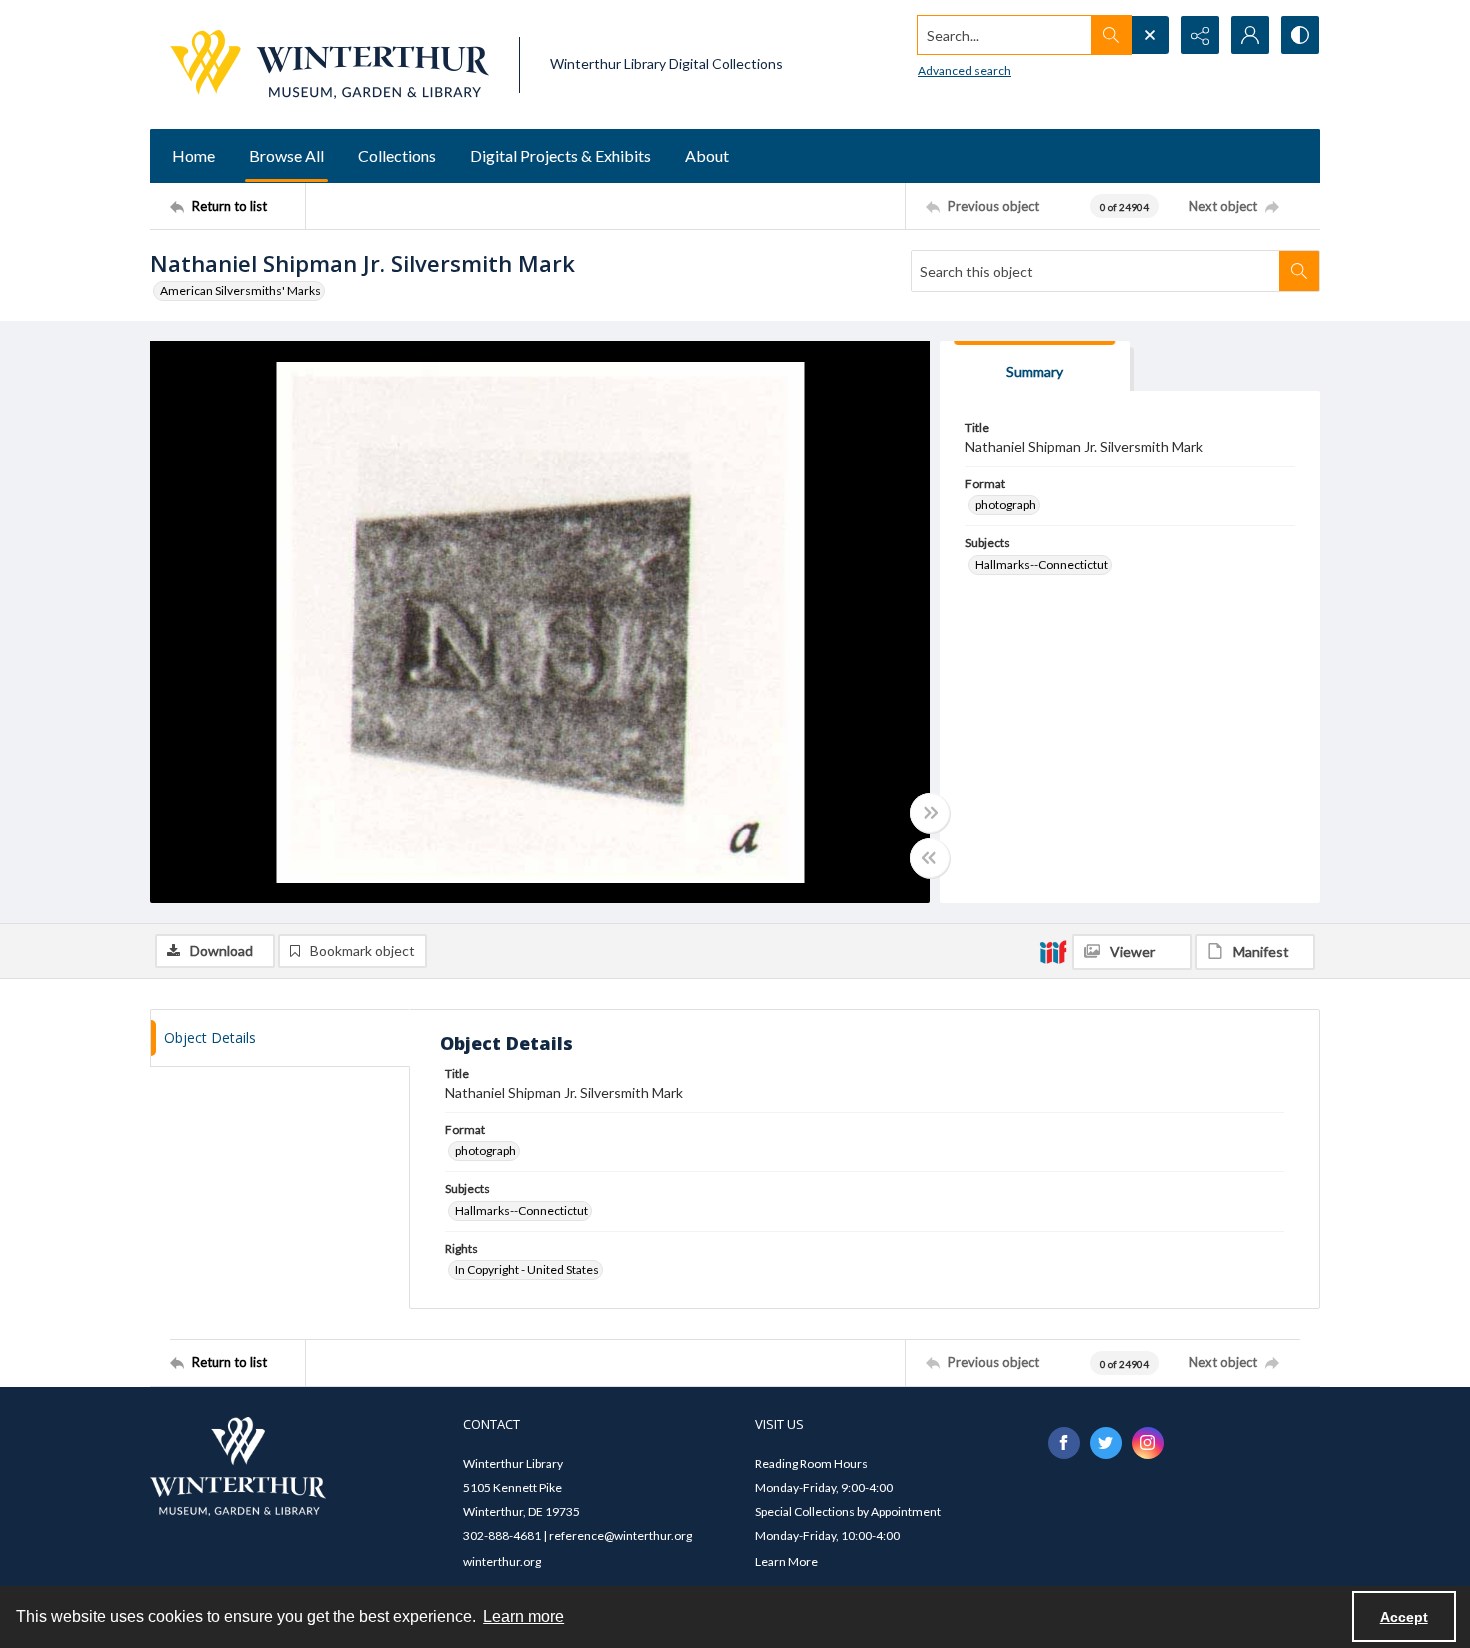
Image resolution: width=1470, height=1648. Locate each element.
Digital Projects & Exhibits (560, 155)
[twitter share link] (1106, 1443)
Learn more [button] (523, 1616)
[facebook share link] (1064, 1443)
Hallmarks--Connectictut (1041, 564)
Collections (397, 155)
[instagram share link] (1148, 1443)
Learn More (786, 1561)
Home (193, 155)
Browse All (286, 155)
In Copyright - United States (527, 1269)
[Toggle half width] (930, 858)
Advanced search (964, 70)
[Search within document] (1299, 271)
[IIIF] (1053, 951)
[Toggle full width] (930, 813)
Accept (1404, 1617)
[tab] (1035, 366)
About (707, 155)
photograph (1005, 504)
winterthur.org (502, 1561)
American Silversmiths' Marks (240, 290)
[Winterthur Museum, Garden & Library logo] (329, 64)
